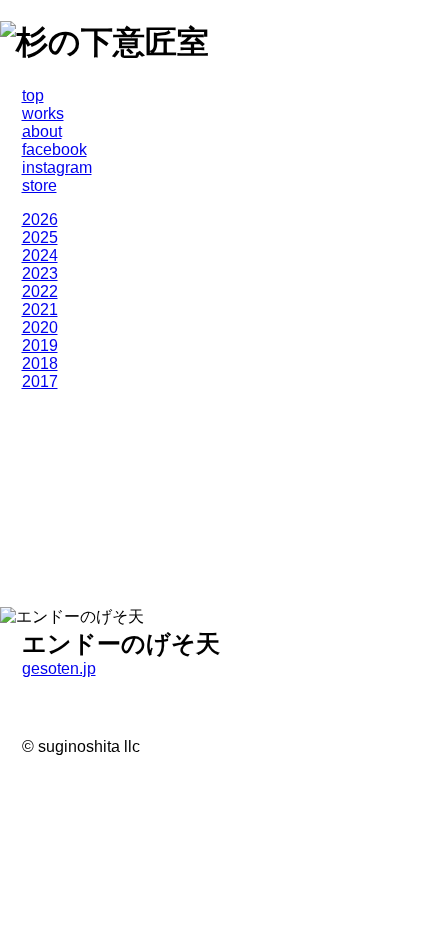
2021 (40, 309)
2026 (40, 219)
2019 (40, 345)
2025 (40, 237)
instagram (57, 167)
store (39, 185)
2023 (40, 273)
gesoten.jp (59, 668)
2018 (40, 363)
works (43, 113)
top (33, 95)
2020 (40, 327)
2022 (40, 291)
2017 (40, 381)
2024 (40, 255)
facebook (54, 149)
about (42, 131)
